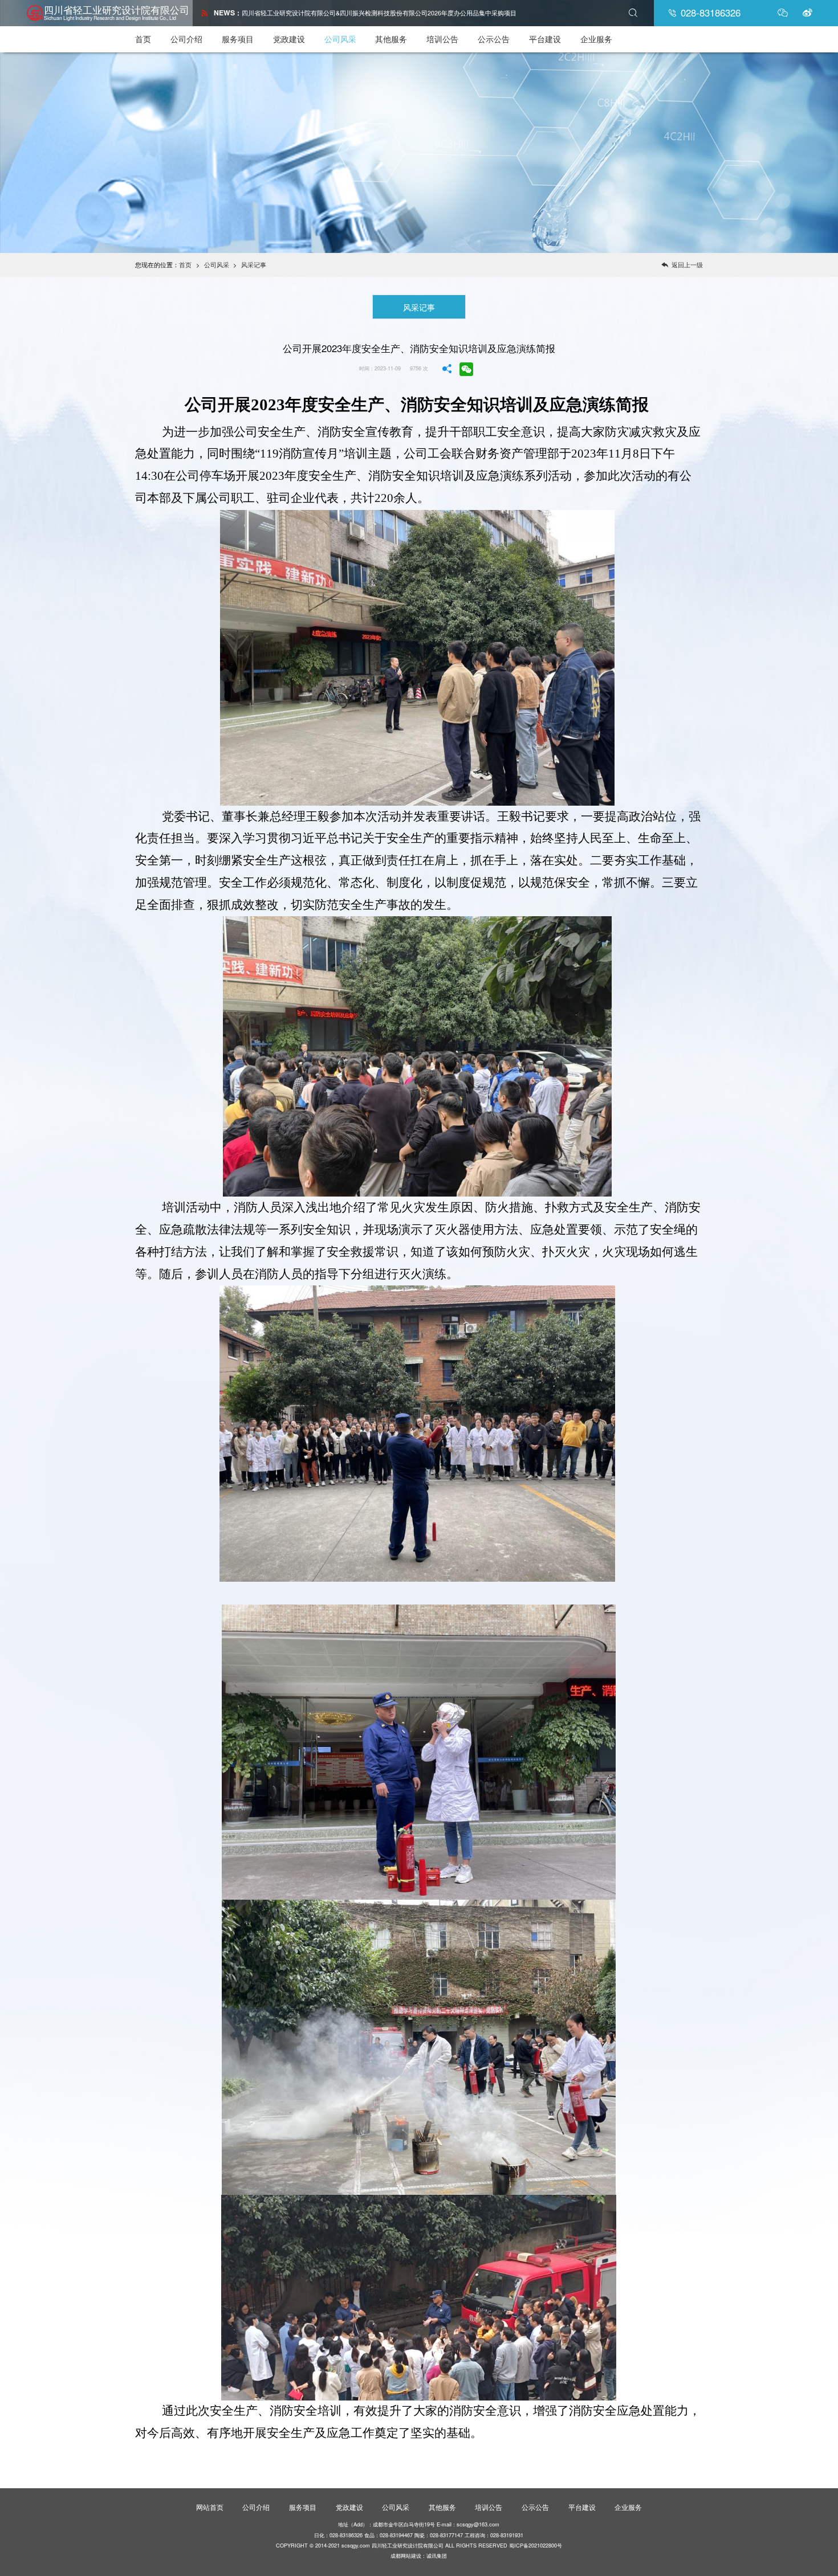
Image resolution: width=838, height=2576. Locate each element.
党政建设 (289, 39)
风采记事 (254, 265)
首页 (143, 39)
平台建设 (545, 39)
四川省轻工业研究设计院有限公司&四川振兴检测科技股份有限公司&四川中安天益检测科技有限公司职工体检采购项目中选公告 (418, 13)
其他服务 (391, 39)
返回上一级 (682, 265)
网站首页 (210, 2507)
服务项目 (238, 39)
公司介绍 (186, 39)
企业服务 (596, 39)
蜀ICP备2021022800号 (536, 2545)
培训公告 (442, 39)
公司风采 (340, 39)
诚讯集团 (437, 2555)
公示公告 (494, 39)
